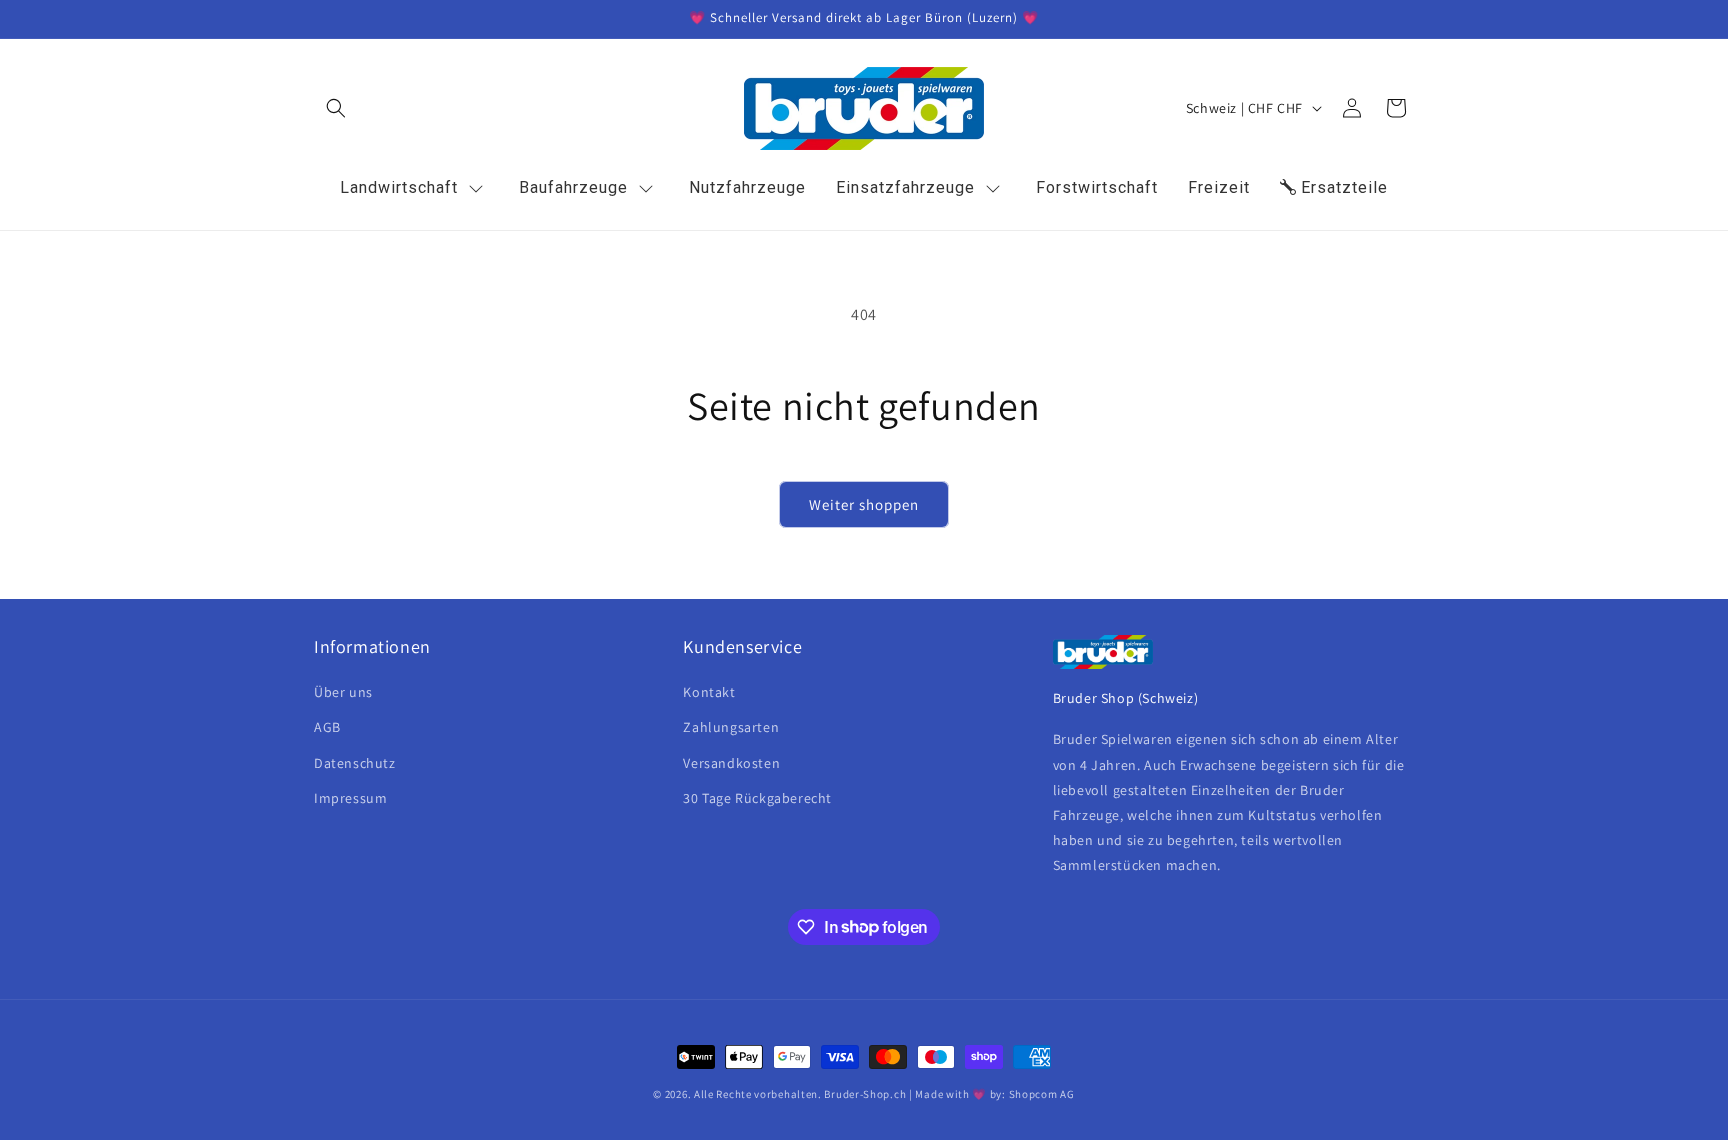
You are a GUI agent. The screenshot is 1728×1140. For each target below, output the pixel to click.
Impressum (350, 798)
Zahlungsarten (731, 727)
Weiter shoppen (864, 504)
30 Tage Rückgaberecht (757, 798)
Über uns (343, 692)
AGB (327, 727)
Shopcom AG (1042, 1094)
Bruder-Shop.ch (865, 1094)
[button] (336, 108)
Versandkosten (731, 763)
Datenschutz (355, 763)
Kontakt (709, 692)
